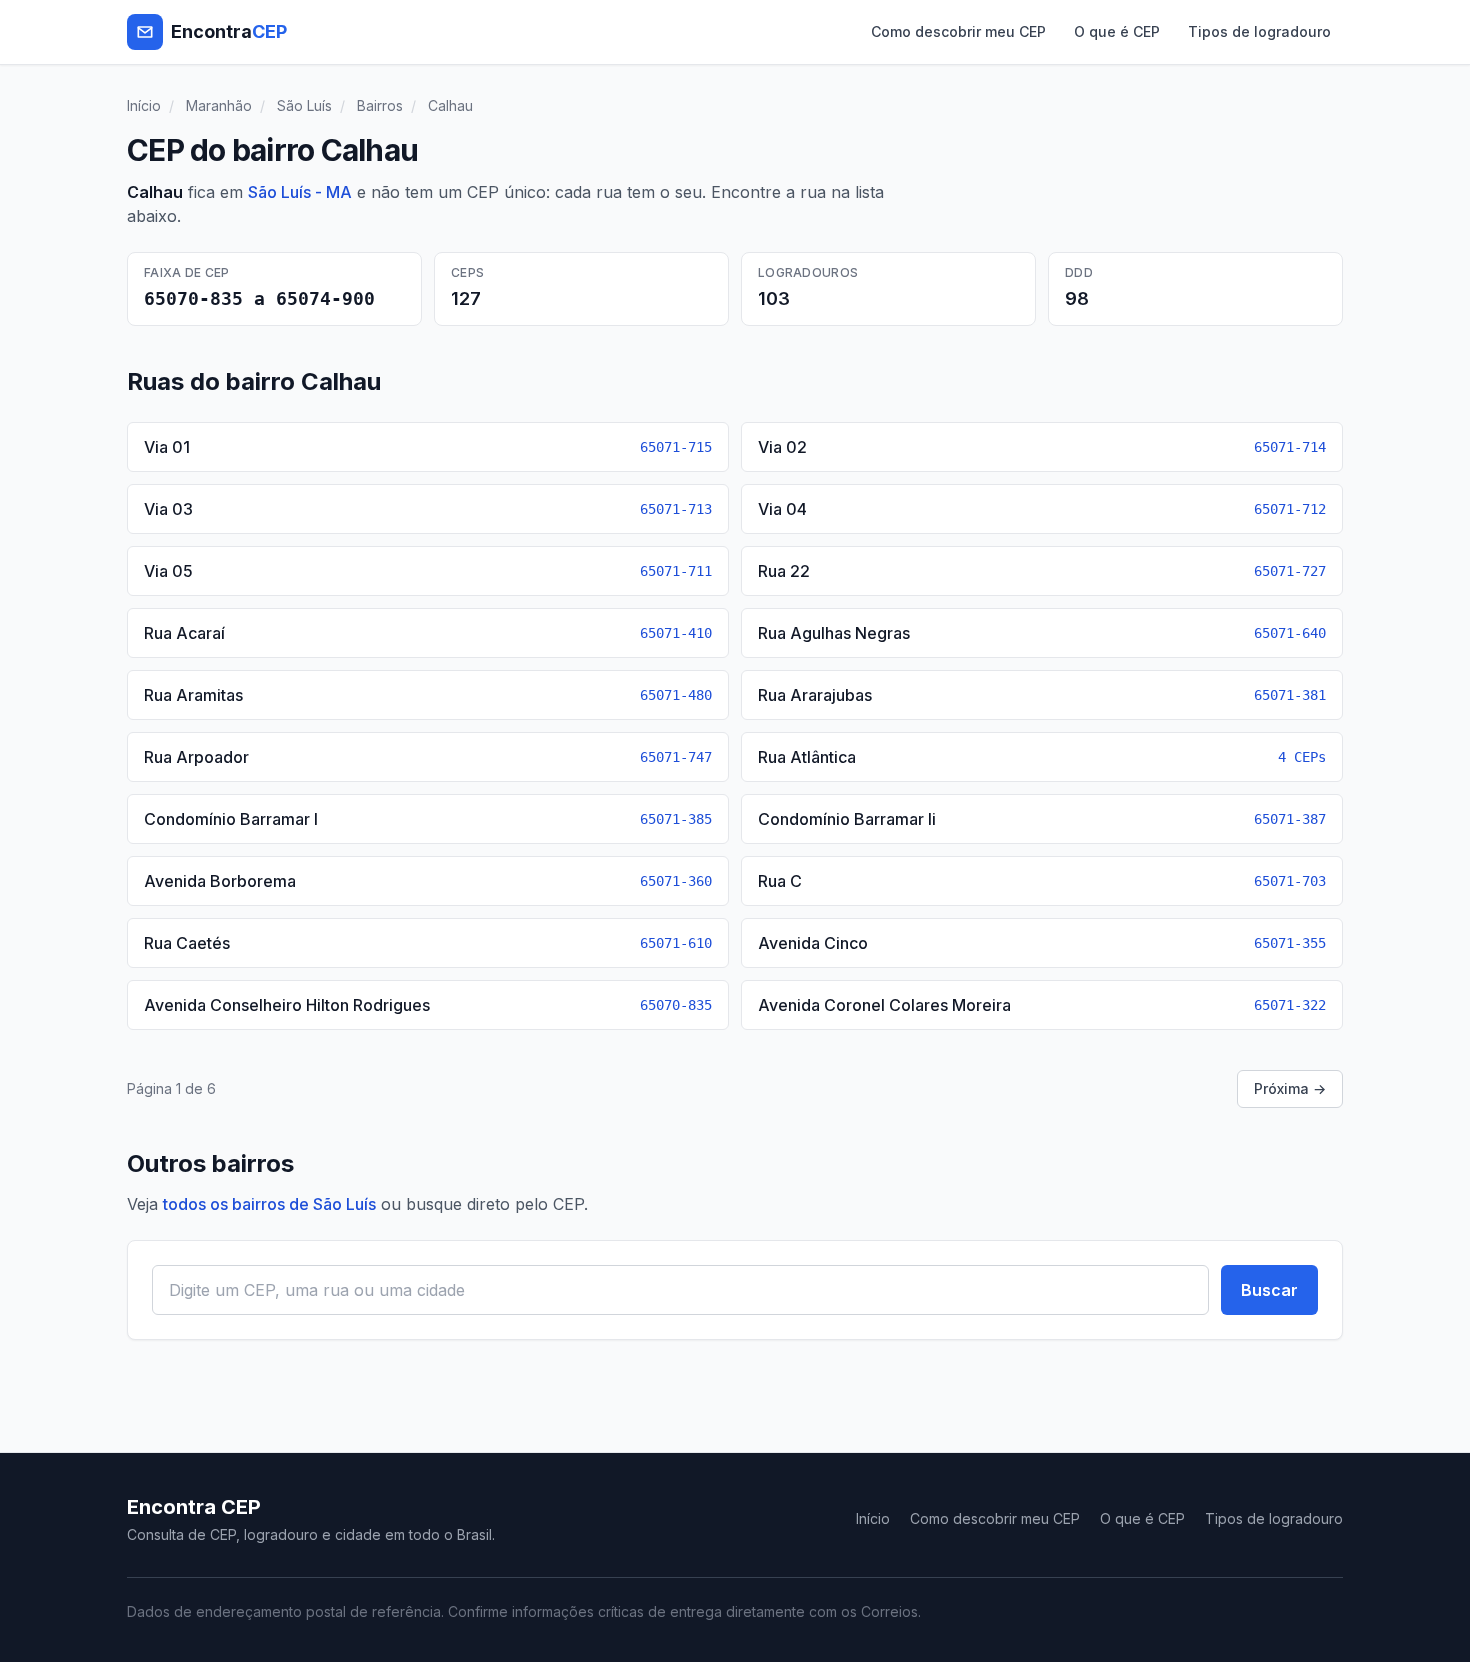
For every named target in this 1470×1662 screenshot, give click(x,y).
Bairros (380, 105)
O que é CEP (1117, 31)
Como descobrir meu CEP (958, 31)
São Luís (304, 105)
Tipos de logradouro (1259, 31)
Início (144, 105)
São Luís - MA (300, 192)
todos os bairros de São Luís (269, 1204)
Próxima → (1290, 1088)
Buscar (1269, 1290)
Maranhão (219, 105)
